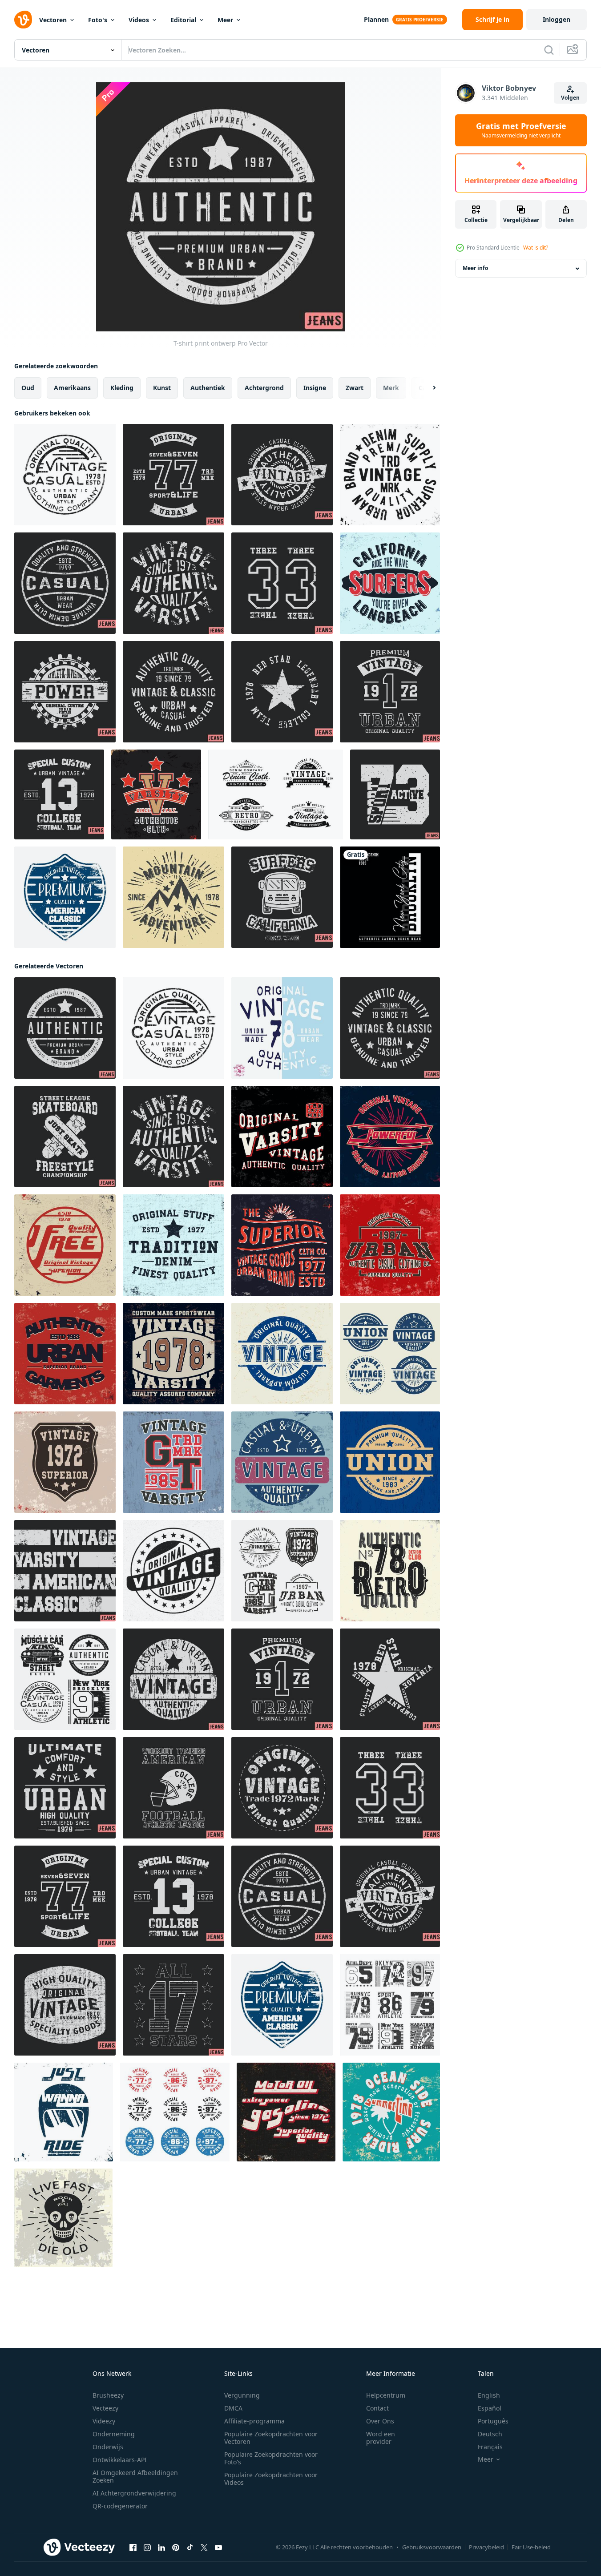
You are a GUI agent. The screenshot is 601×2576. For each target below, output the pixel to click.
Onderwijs (108, 2447)
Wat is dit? (536, 248)
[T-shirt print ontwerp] (395, 794)
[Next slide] (427, 388)
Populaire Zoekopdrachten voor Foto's (271, 2458)
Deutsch (490, 2434)
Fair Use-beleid (531, 2547)
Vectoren (53, 20)
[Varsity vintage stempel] (156, 794)
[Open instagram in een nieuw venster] (147, 2548)
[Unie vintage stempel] (390, 1462)
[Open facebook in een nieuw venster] (133, 2548)
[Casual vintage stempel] (65, 475)
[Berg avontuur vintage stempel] (173, 897)
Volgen (570, 98)
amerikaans (72, 388)
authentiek (208, 388)
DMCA (233, 2408)
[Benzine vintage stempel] (286, 2112)
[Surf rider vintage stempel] (391, 2112)
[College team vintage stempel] (59, 794)
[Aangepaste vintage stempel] (282, 1354)
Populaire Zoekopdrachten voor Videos (271, 2479)
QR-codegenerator (120, 2506)
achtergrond (264, 388)
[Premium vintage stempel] (390, 692)
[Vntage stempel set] (282, 1571)
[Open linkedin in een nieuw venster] (161, 2548)
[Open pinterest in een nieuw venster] (176, 2548)
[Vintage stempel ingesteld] (390, 1354)
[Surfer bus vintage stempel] (282, 897)
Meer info (475, 268)
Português (493, 2421)
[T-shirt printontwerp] (282, 475)
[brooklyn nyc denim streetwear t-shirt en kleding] (390, 897)
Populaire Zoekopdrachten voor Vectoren (271, 2438)
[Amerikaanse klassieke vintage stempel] (65, 1571)
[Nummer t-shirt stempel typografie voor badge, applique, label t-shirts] (390, 2005)
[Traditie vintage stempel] (173, 1245)
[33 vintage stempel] (282, 583)
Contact (377, 2408)
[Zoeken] (549, 50)
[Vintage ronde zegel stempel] (390, 475)
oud (28, 388)
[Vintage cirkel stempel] (175, 2112)
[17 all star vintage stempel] (173, 2005)
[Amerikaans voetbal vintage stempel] (173, 1788)
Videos (139, 20)
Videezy (104, 2421)
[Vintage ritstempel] (64, 2112)
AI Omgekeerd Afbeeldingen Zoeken (135, 2476)
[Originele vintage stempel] (173, 1571)
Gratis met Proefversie (521, 130)
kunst (162, 388)
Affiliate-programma (254, 2421)
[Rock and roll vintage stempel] (63, 2218)
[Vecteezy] (23, 20)
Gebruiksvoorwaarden (432, 2547)
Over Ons (380, 2421)
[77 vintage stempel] (173, 475)
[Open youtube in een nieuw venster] (218, 2548)
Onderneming (114, 2434)
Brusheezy (108, 2395)
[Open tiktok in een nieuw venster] (190, 2548)
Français (490, 2447)
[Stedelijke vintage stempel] (390, 1245)
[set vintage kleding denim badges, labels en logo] (276, 794)
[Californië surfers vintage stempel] (390, 583)
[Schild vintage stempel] (65, 897)
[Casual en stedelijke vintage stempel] (173, 1679)
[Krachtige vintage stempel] (390, 1137)
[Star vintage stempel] (282, 692)
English (489, 2395)
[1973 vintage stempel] (173, 583)
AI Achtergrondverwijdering (134, 2493)
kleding (122, 388)
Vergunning (242, 2395)
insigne (315, 388)
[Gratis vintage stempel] (65, 1245)
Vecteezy (105, 2408)
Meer (225, 20)
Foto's (98, 20)
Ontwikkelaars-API (120, 2460)
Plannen (376, 19)
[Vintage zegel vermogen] (65, 692)
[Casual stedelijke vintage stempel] (282, 1462)
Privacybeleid (486, 2547)
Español (490, 2408)
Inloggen (557, 19)
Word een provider (381, 2438)
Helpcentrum (386, 2395)
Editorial (183, 20)
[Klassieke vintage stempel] (173, 692)
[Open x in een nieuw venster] (204, 2548)
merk (391, 388)
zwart (355, 388)
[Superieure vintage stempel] (65, 1462)
